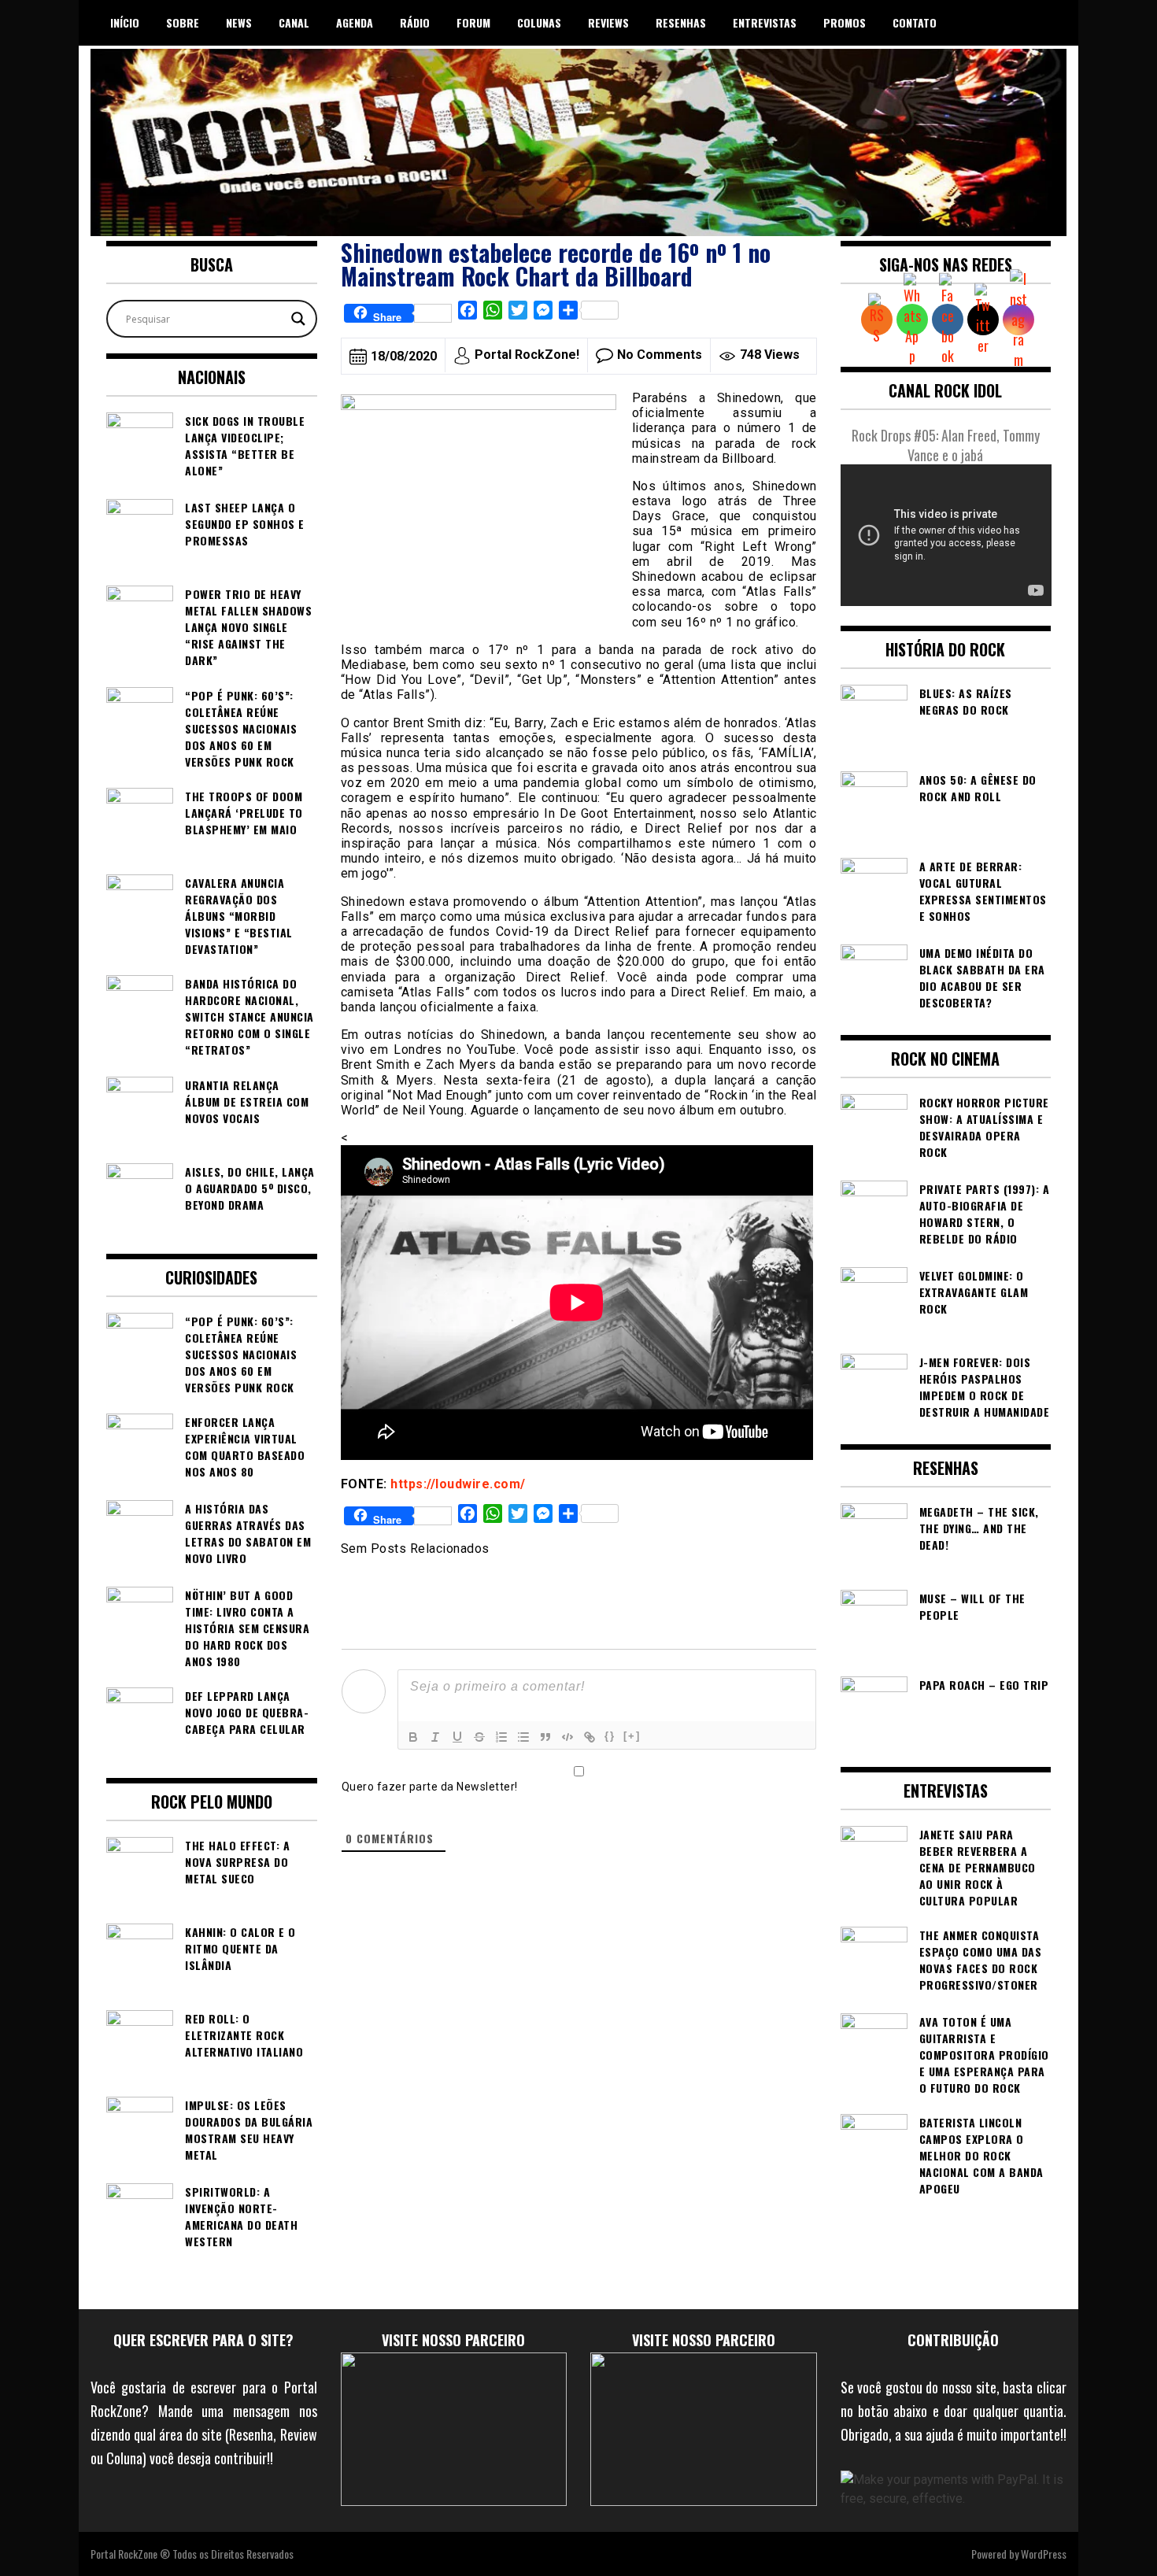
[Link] (590, 1737)
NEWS (239, 22)
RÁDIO (415, 22)
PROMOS (845, 22)
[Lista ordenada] (501, 1737)
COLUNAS (539, 22)
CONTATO (915, 22)
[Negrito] (413, 1737)
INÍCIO (125, 22)
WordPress (1044, 2554)
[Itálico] (435, 1737)
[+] (632, 1736)
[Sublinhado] (457, 1737)
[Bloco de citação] (545, 1737)
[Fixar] (479, 1737)
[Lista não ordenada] (523, 1737)
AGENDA (355, 22)
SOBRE (183, 22)
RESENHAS (681, 22)
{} (610, 1736)
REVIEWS (608, 22)
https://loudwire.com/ (458, 1484)
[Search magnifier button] (298, 319)
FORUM (473, 22)
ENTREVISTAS (765, 22)
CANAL (294, 22)
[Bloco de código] (567, 1737)
